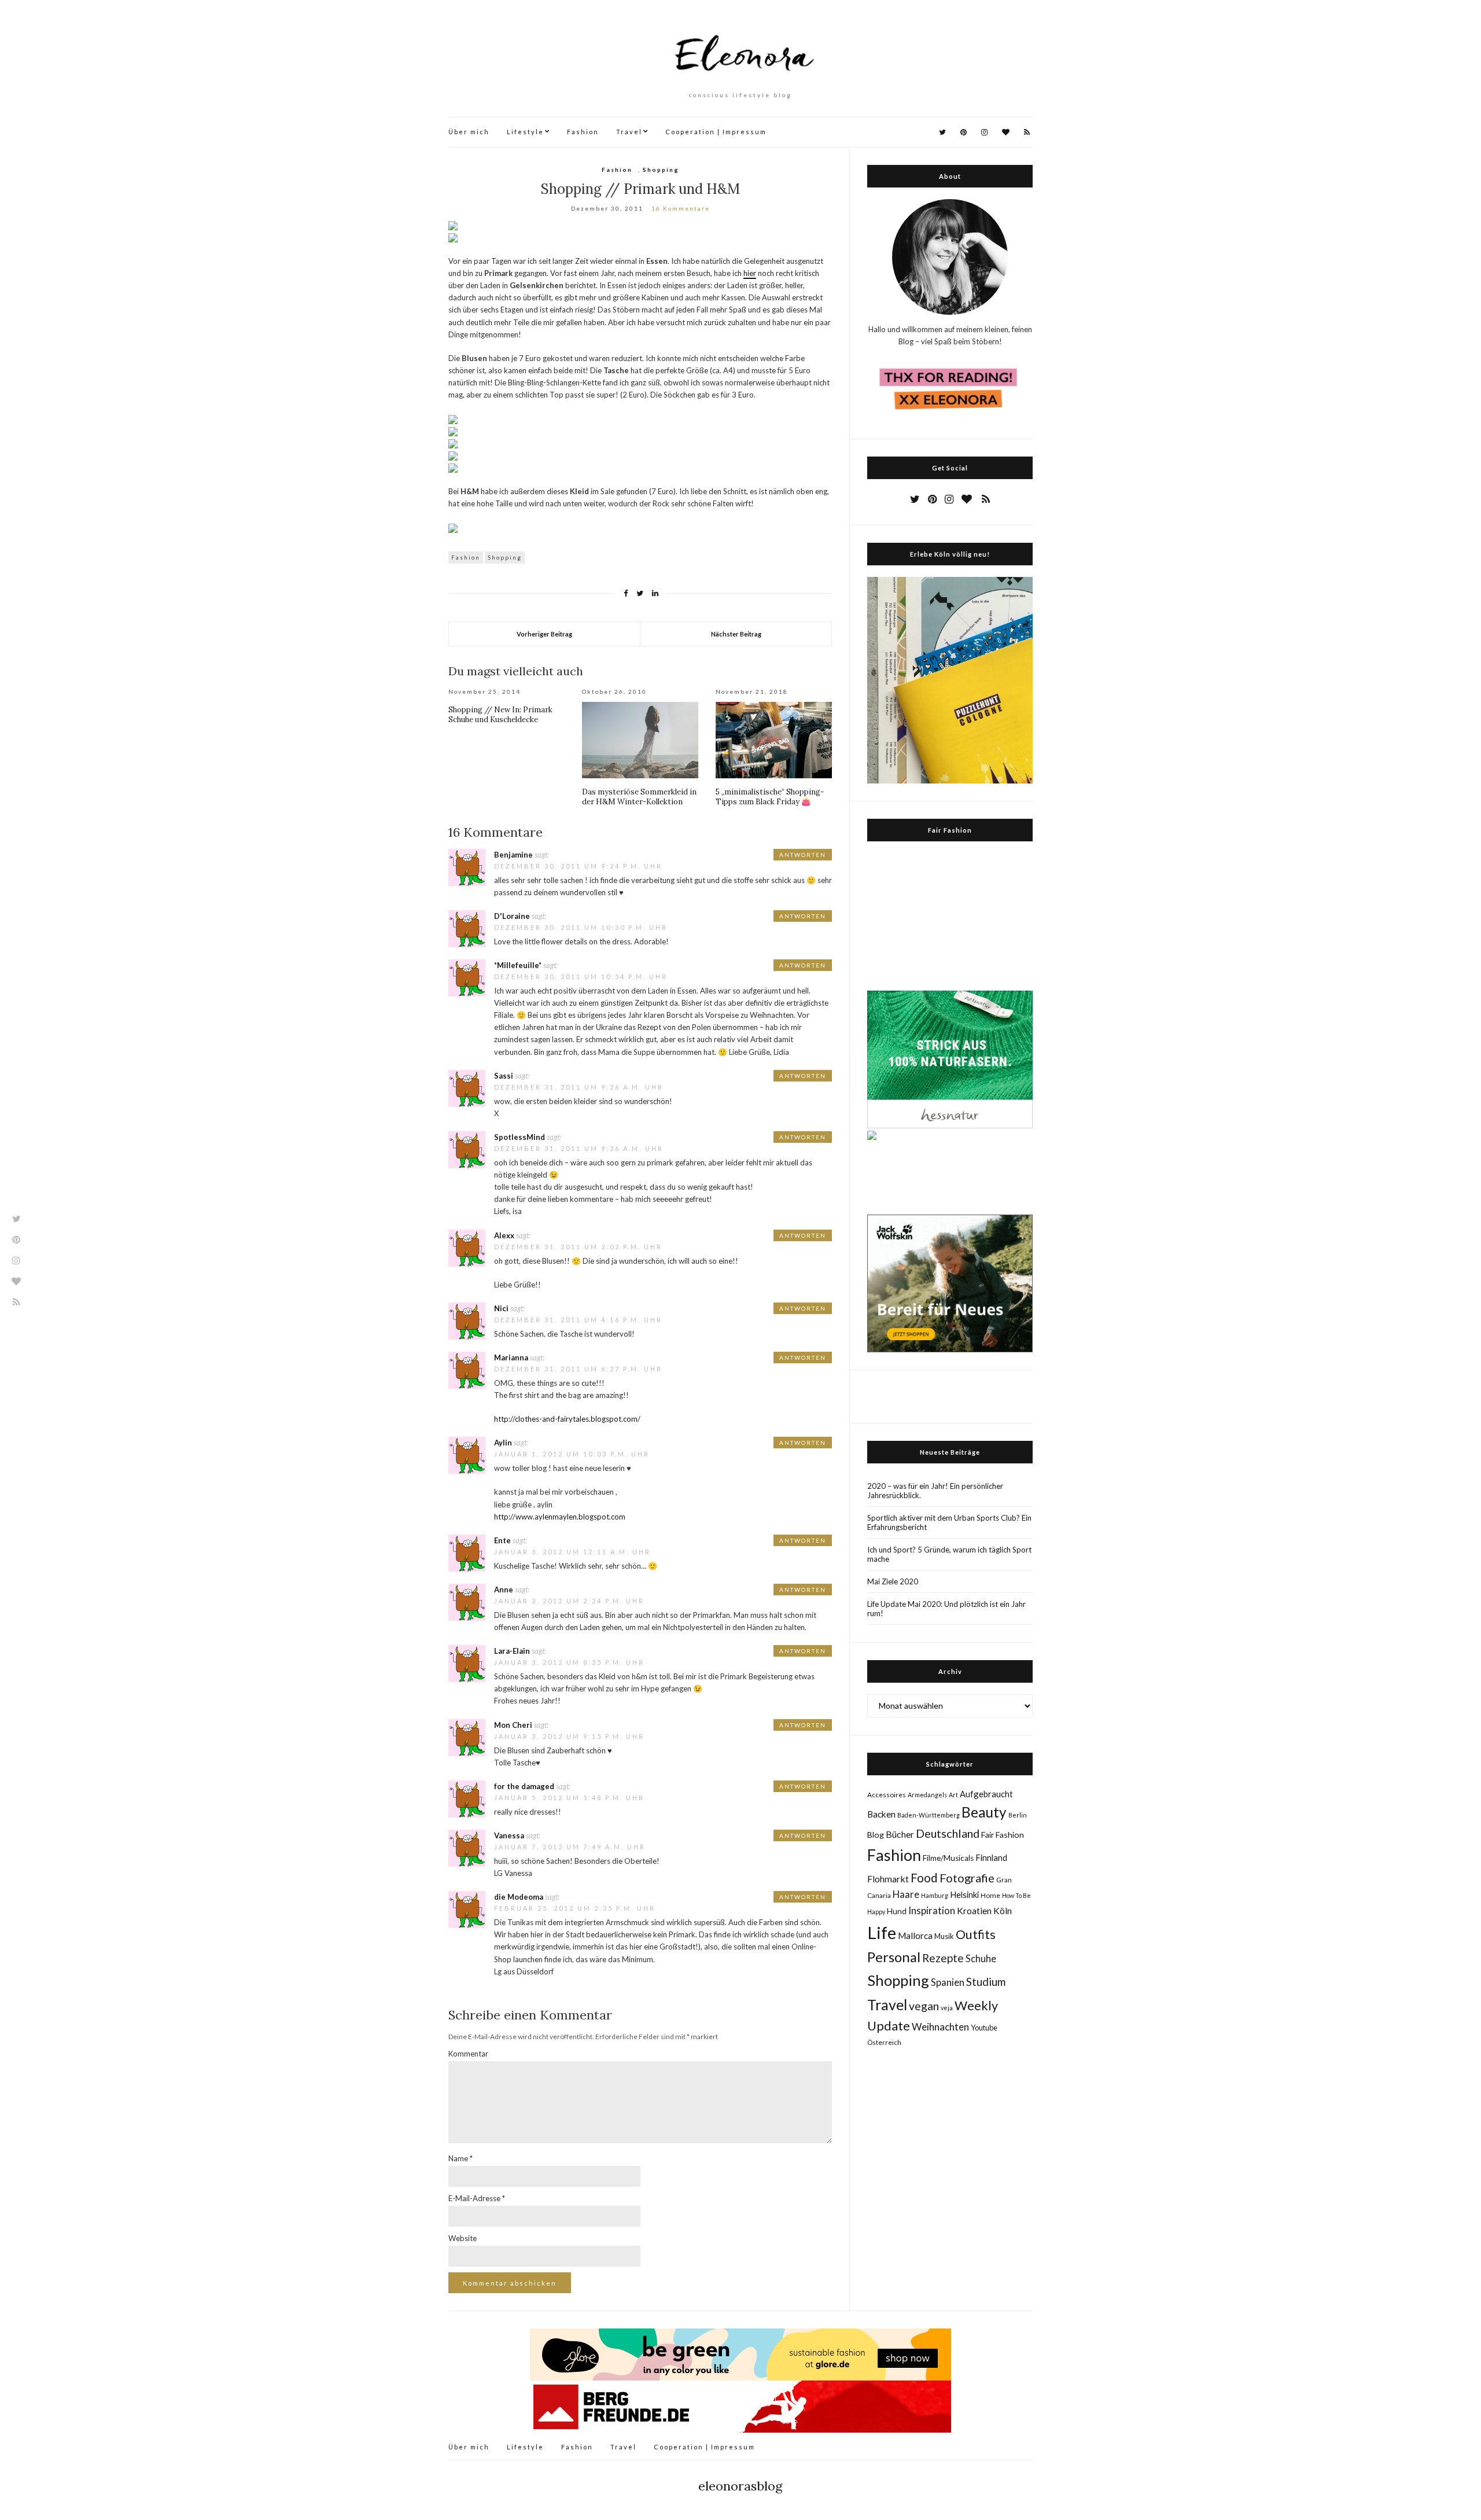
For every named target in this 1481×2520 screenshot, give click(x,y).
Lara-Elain (512, 1651)
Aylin (503, 1443)
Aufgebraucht (986, 1794)
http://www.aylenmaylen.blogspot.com (560, 1517)
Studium (986, 1982)
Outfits (976, 1934)
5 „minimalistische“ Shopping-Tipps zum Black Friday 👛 (770, 797)
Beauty (984, 1812)
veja (947, 2008)
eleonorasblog (740, 2486)
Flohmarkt (888, 1879)
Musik (944, 1936)
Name (460, 2158)
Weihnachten (940, 2027)
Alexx (504, 1235)
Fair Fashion (1003, 1835)
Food (924, 1877)
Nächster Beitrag (736, 634)
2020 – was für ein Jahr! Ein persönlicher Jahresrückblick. (935, 1491)
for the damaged (524, 1786)
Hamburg (935, 1895)
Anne (504, 1590)
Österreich (884, 2042)
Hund (897, 1911)
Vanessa (509, 1835)
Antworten (803, 855)
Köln (1003, 1911)
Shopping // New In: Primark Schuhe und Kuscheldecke (500, 715)
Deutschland (948, 1833)
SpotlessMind (520, 1137)
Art (953, 1795)
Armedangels (927, 1795)
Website (463, 2238)
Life (882, 1932)
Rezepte (943, 1958)
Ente (502, 1540)
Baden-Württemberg (929, 1815)
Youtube (984, 2028)
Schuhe (981, 1958)
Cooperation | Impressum (716, 132)
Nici (501, 1308)
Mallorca (915, 1936)
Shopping (661, 170)
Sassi (504, 1076)
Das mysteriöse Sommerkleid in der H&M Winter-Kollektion (639, 797)
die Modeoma (519, 1897)
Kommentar (468, 2054)
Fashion (583, 132)
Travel (629, 132)
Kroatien (974, 1910)
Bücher (900, 1834)
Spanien (948, 1982)
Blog (876, 1835)
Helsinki (964, 1894)
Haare (906, 1894)
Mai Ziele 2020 (893, 1581)
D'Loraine (512, 916)
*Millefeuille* (518, 965)
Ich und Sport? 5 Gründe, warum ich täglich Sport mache (949, 1554)
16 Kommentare (681, 208)
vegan (924, 2006)
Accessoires (887, 1795)
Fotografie (967, 1878)
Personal (894, 1957)
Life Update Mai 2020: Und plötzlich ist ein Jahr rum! (946, 1609)
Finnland (991, 1857)
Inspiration (932, 1911)
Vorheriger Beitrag (544, 634)
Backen (881, 1814)
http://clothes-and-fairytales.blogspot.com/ (567, 1419)
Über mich (469, 132)
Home (990, 1895)
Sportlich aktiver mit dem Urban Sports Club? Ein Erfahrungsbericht (949, 1522)
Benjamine (513, 855)
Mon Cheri (513, 1725)
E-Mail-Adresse (477, 2198)
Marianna (511, 1358)
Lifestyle (525, 132)
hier (750, 273)
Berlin (1018, 1815)
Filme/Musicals (948, 1858)
